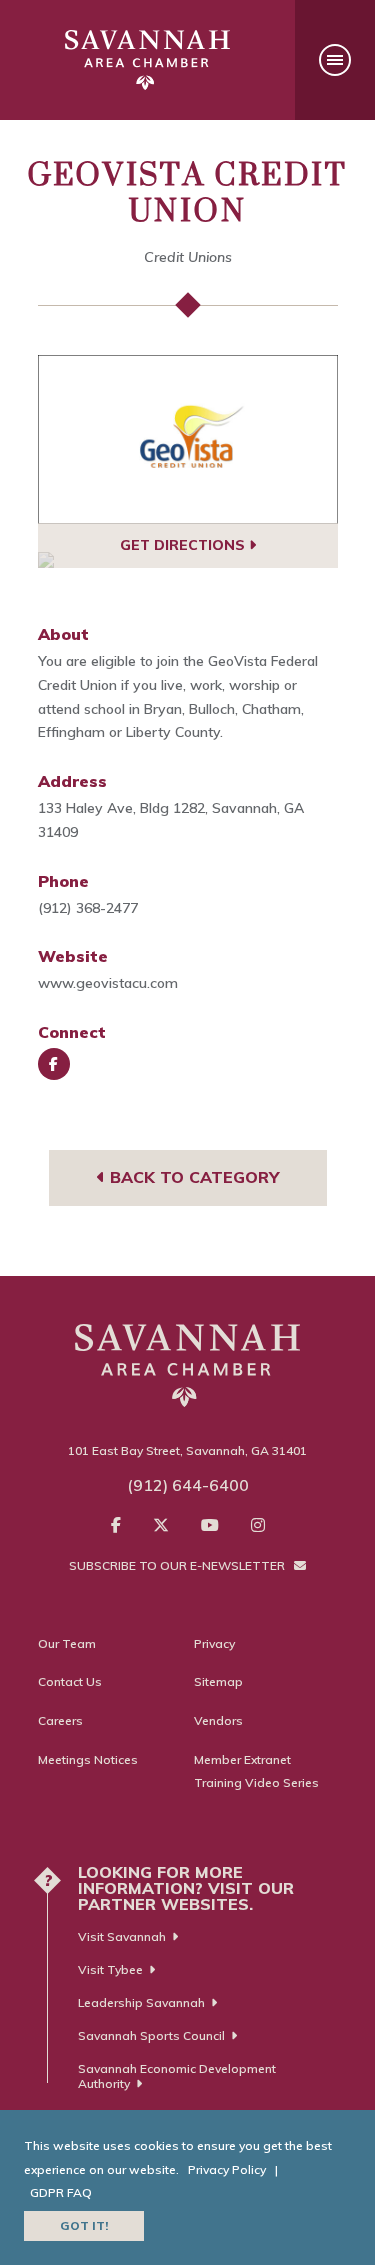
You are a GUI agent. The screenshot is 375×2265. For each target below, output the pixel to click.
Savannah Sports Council (151, 2035)
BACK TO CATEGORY (192, 1177)
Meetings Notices (88, 1759)
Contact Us (70, 1681)
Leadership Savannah (141, 2002)
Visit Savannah (122, 1936)
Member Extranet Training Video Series (256, 1771)
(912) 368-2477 (88, 908)
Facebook (54, 1064)
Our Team (67, 1643)
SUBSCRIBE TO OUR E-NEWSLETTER (178, 1565)
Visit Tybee (110, 1969)
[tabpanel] (188, 439)
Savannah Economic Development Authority (177, 2076)
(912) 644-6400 (188, 1485)
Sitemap (218, 1681)
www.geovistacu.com (108, 983)
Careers (60, 1720)
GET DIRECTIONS (184, 545)
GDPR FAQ (61, 2192)
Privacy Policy (227, 2169)
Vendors (218, 1720)
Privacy (214, 1643)
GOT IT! (84, 2225)
